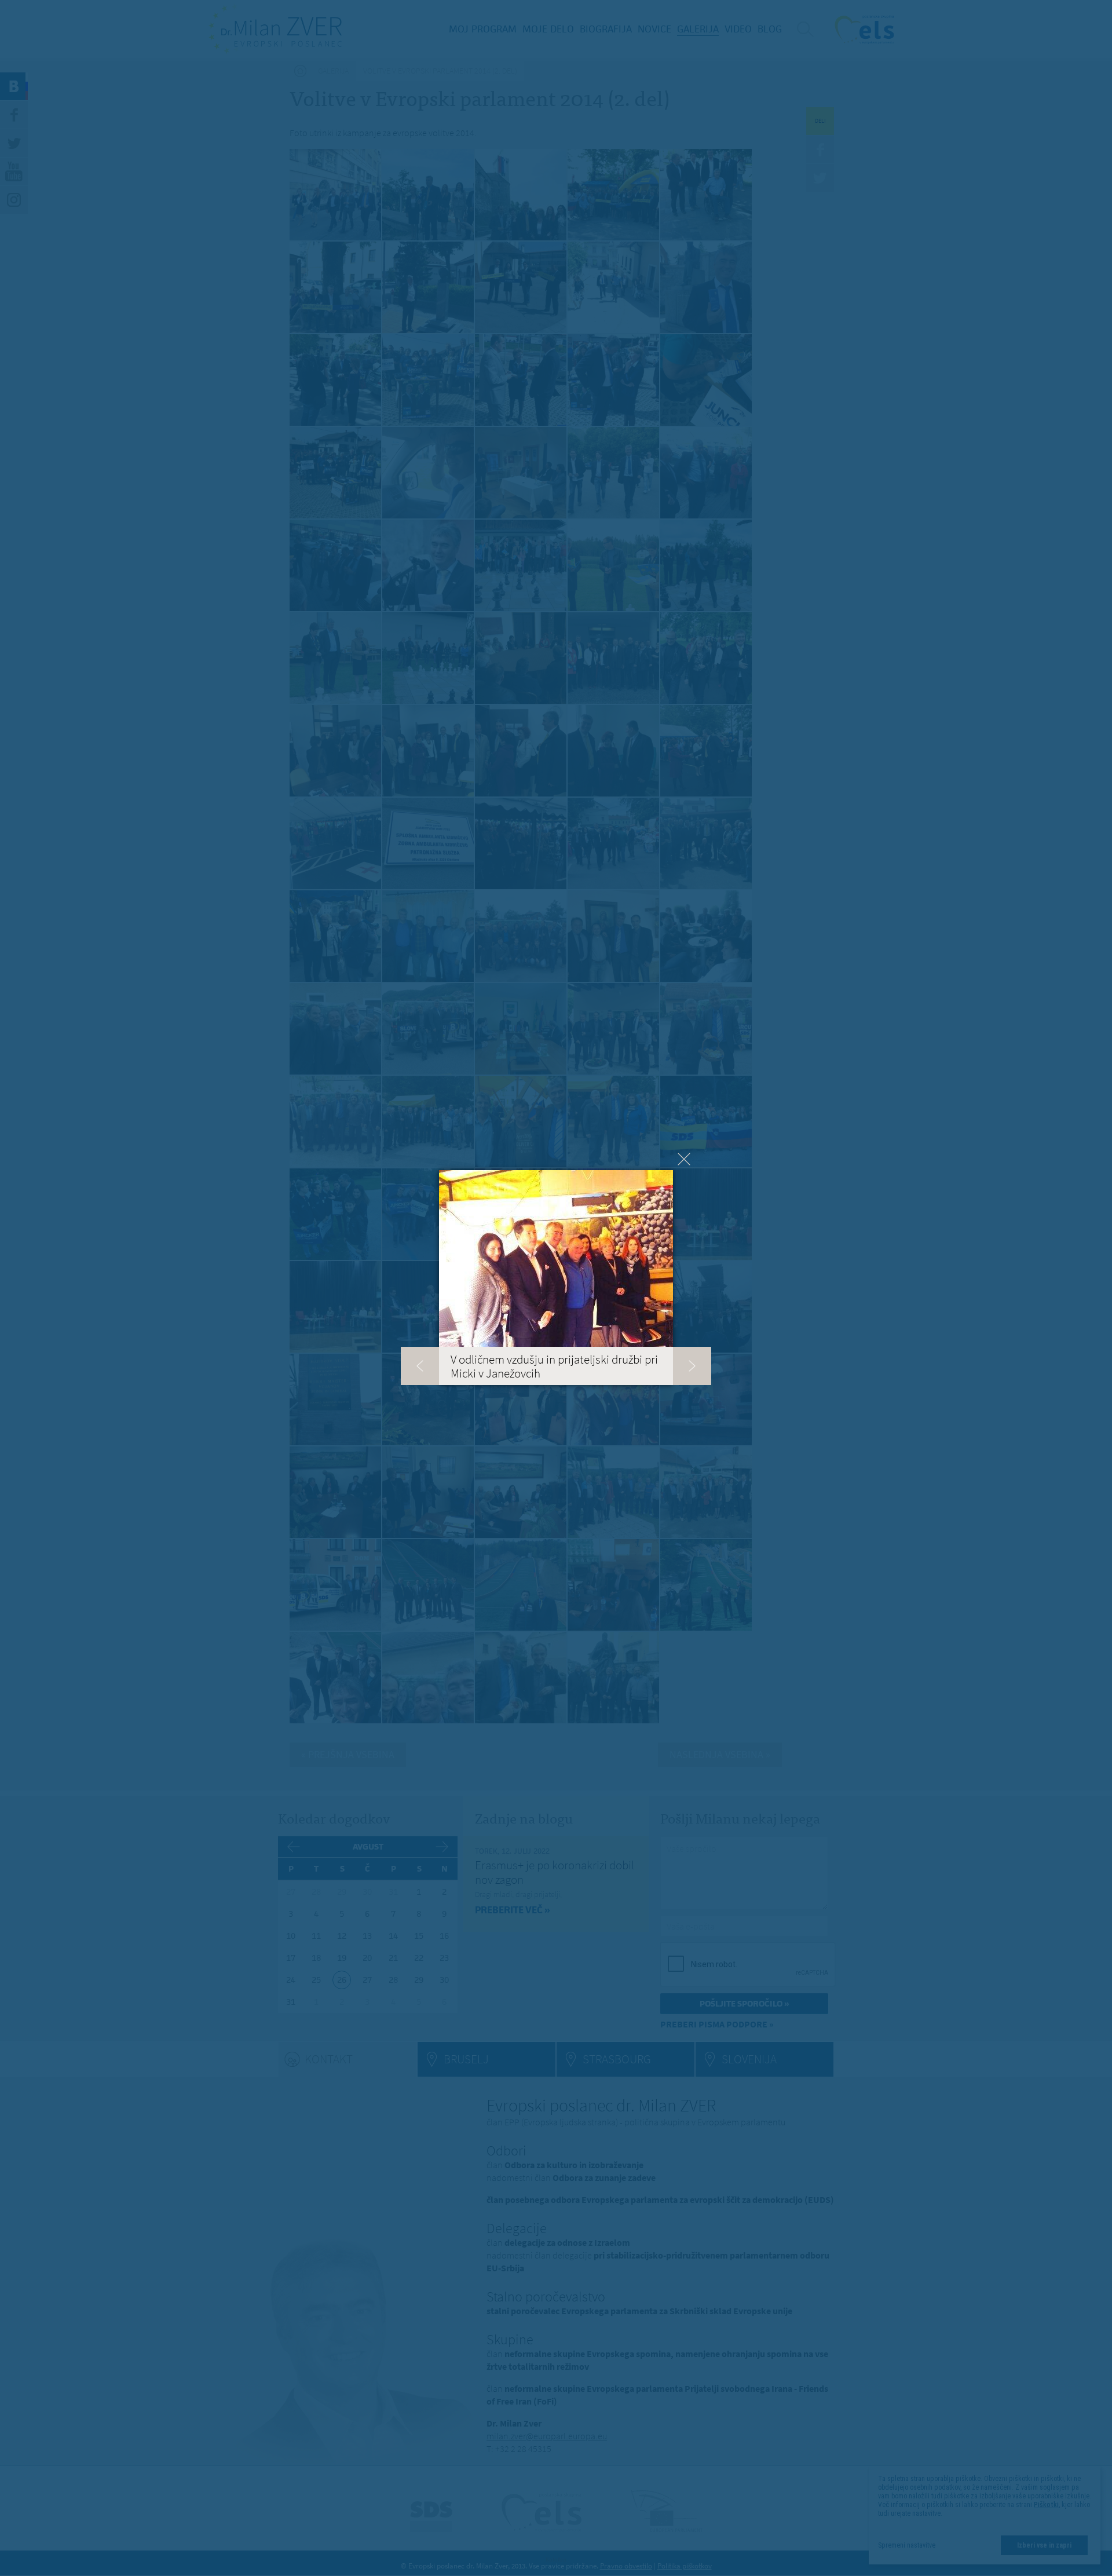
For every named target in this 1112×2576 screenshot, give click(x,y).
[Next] (692, 1366)
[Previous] (420, 1366)
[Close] (684, 1159)
